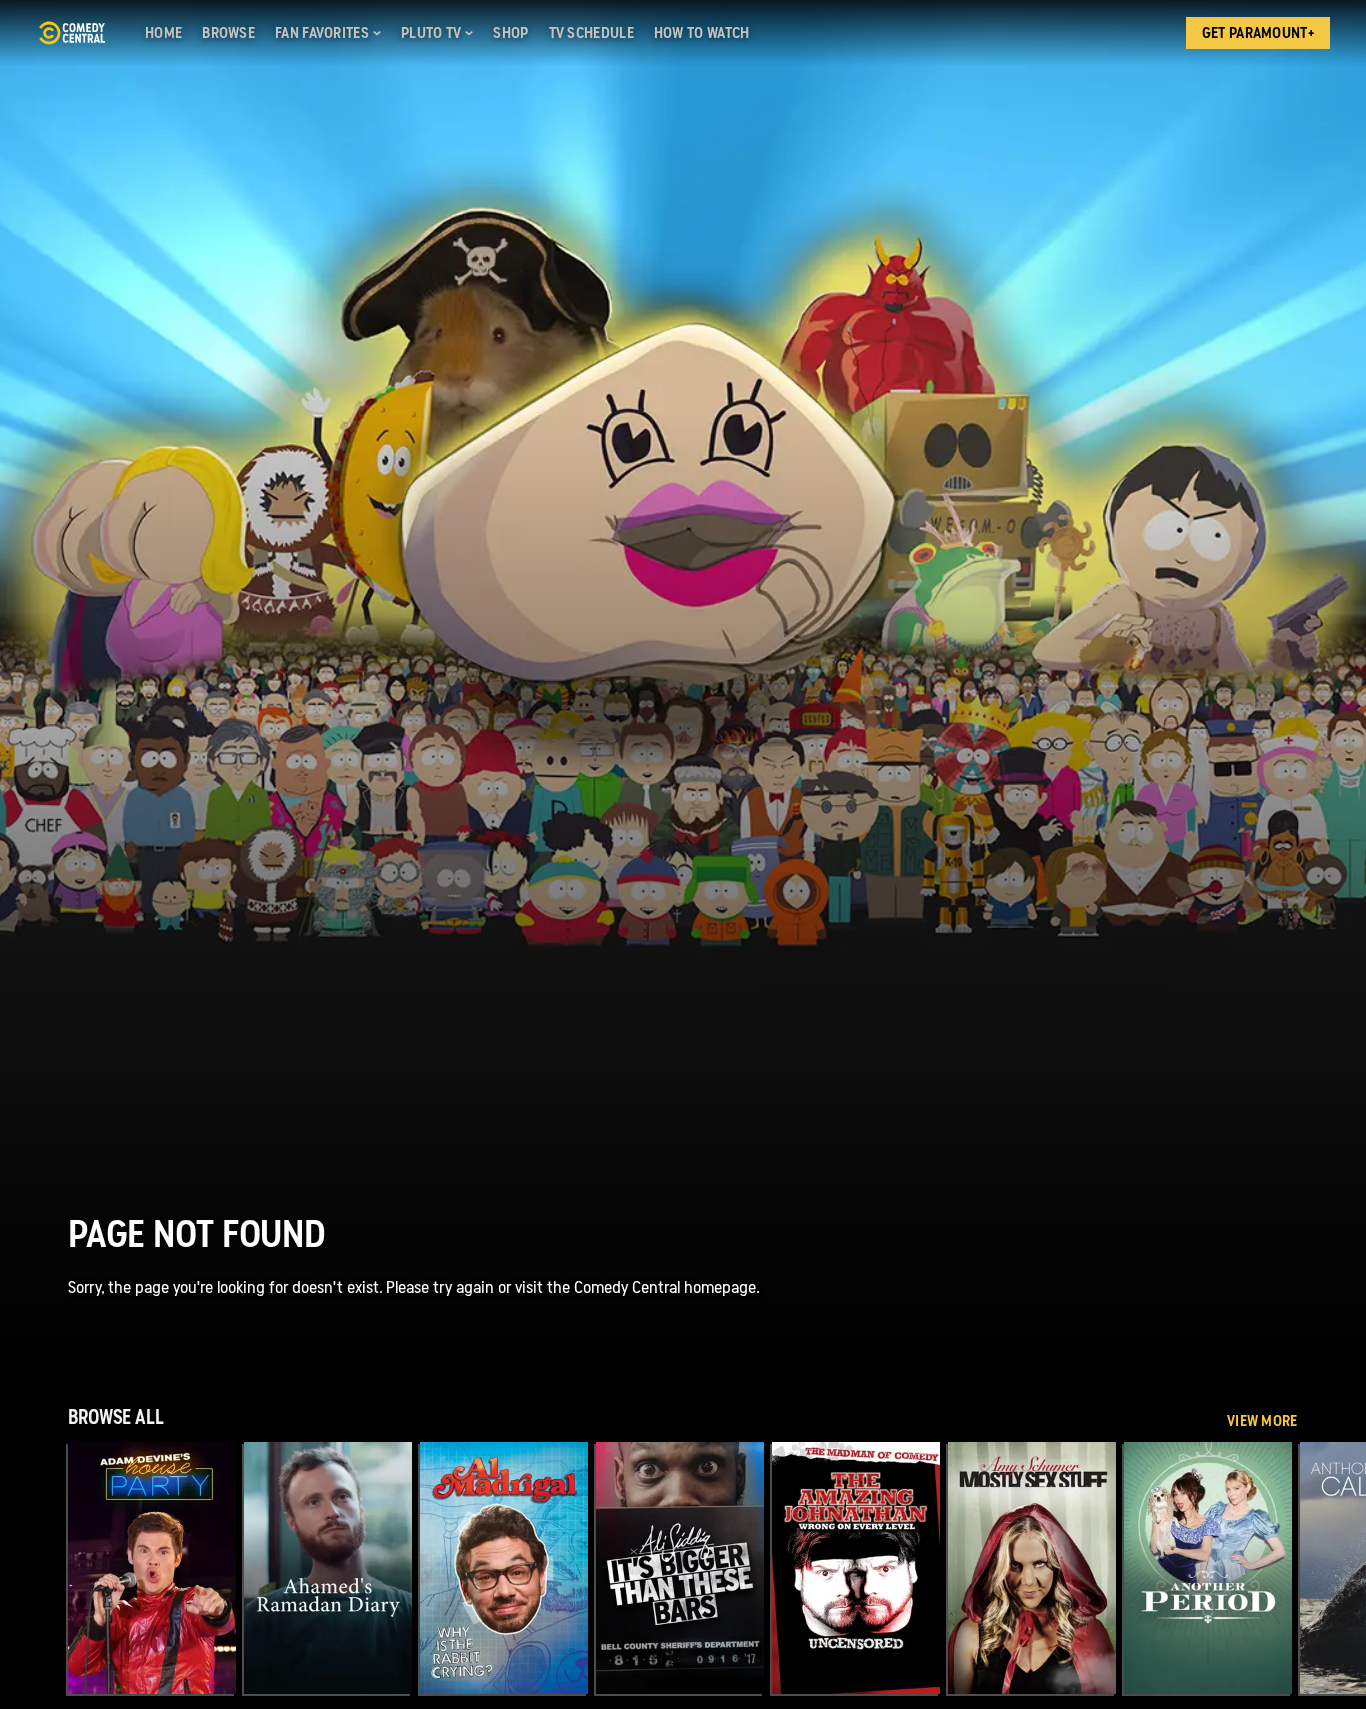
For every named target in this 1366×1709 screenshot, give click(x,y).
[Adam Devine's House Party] (152, 1568)
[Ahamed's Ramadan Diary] (328, 1568)
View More (1262, 1421)
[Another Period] (1208, 1568)
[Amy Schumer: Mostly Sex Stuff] (1032, 1568)
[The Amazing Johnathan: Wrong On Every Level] (856, 1568)
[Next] (1336, 1568)
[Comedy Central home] (71, 33)
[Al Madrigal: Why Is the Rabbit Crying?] (504, 1568)
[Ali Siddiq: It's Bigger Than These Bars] (680, 1568)
